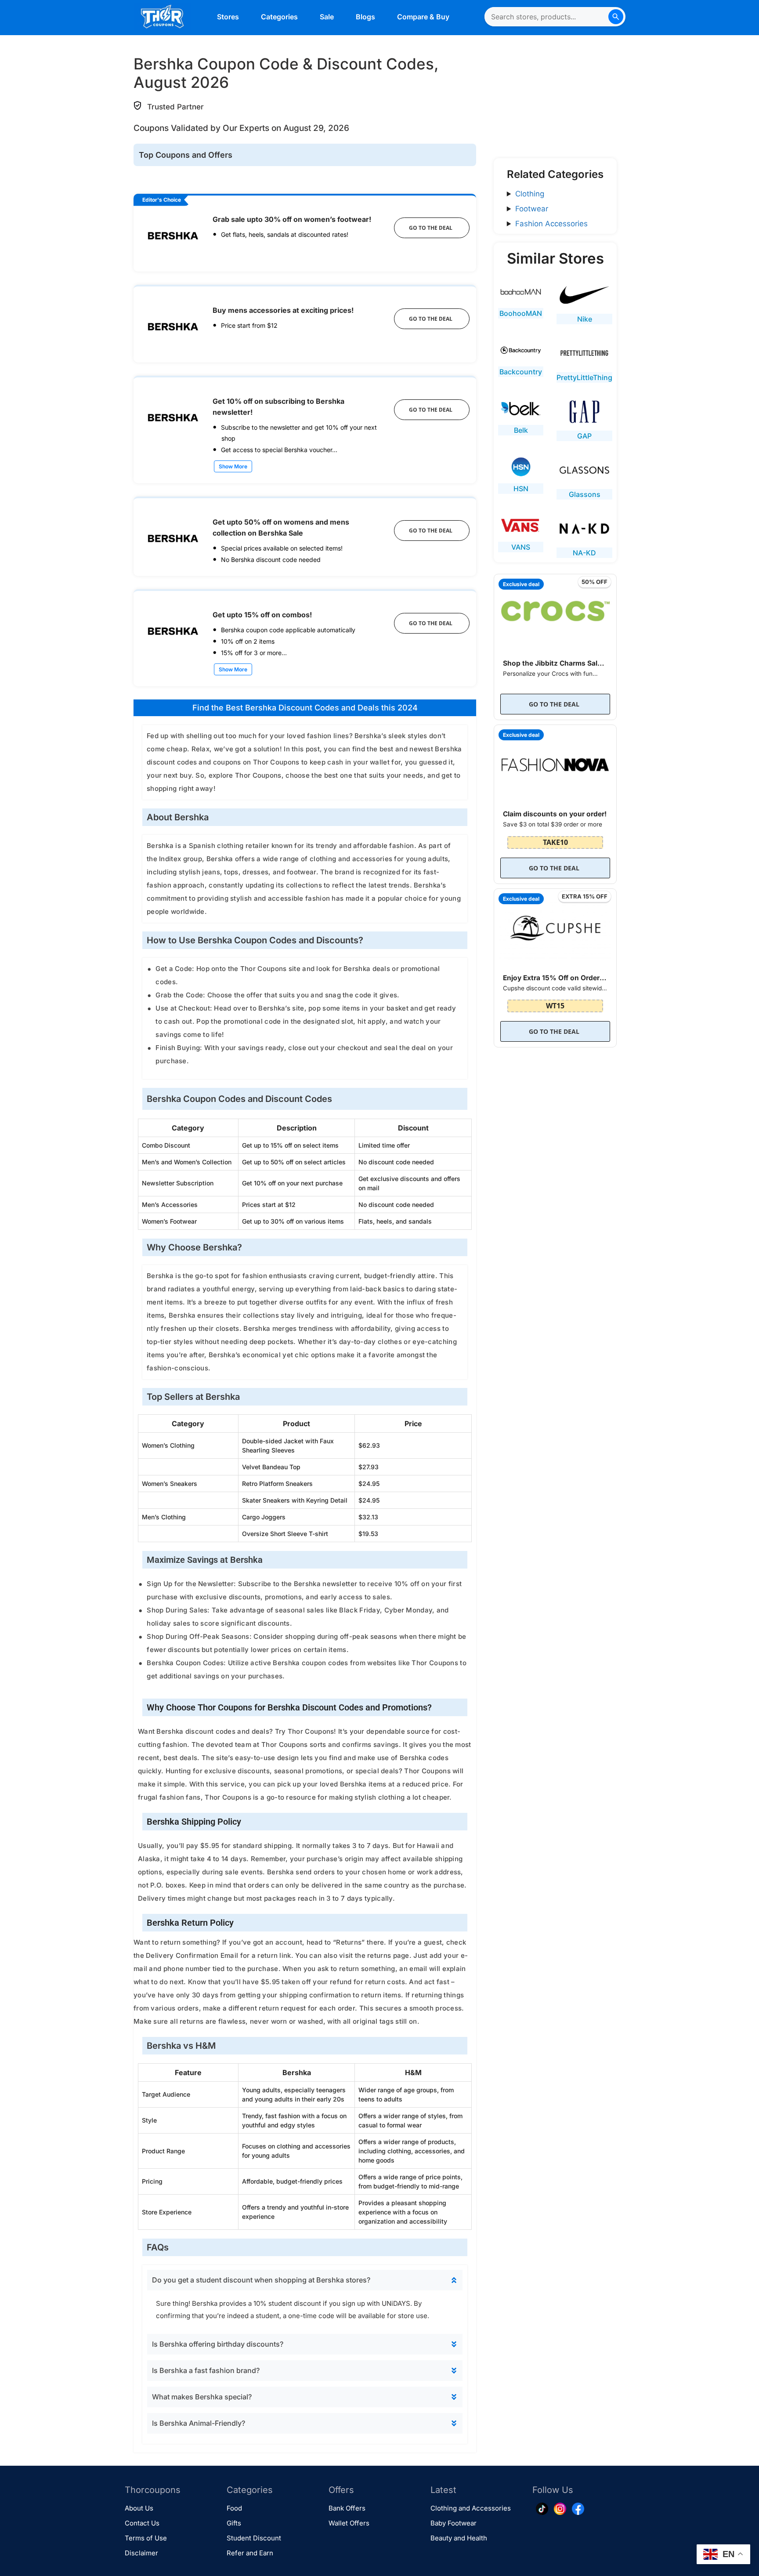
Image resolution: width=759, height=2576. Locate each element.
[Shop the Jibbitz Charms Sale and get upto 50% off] (555, 611)
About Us (139, 2508)
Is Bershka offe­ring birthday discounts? (218, 2344)
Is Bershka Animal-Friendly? (199, 2423)
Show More (233, 466)
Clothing (530, 194)
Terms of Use (146, 2538)
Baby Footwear (454, 2523)
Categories (279, 17)
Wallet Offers (349, 2523)
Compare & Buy (423, 17)
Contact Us (142, 2523)
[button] (305, 2280)
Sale (327, 17)
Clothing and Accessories (471, 2508)
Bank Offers (347, 2508)
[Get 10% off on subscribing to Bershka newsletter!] (173, 415)
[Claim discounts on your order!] (555, 763)
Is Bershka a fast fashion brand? (206, 2370)
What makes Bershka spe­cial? (202, 2397)
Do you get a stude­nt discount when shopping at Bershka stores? (261, 2280)
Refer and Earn (250, 2553)
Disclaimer (141, 2553)
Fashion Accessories (551, 224)
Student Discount (254, 2538)
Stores (228, 17)
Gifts (234, 2523)
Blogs (365, 17)
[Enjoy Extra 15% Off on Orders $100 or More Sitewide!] (555, 926)
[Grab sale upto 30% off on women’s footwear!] (173, 234)
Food (234, 2508)
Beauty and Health (459, 2538)
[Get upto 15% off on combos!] (173, 629)
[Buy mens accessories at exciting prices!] (173, 324)
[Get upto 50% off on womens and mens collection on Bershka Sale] (173, 536)
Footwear (532, 209)
